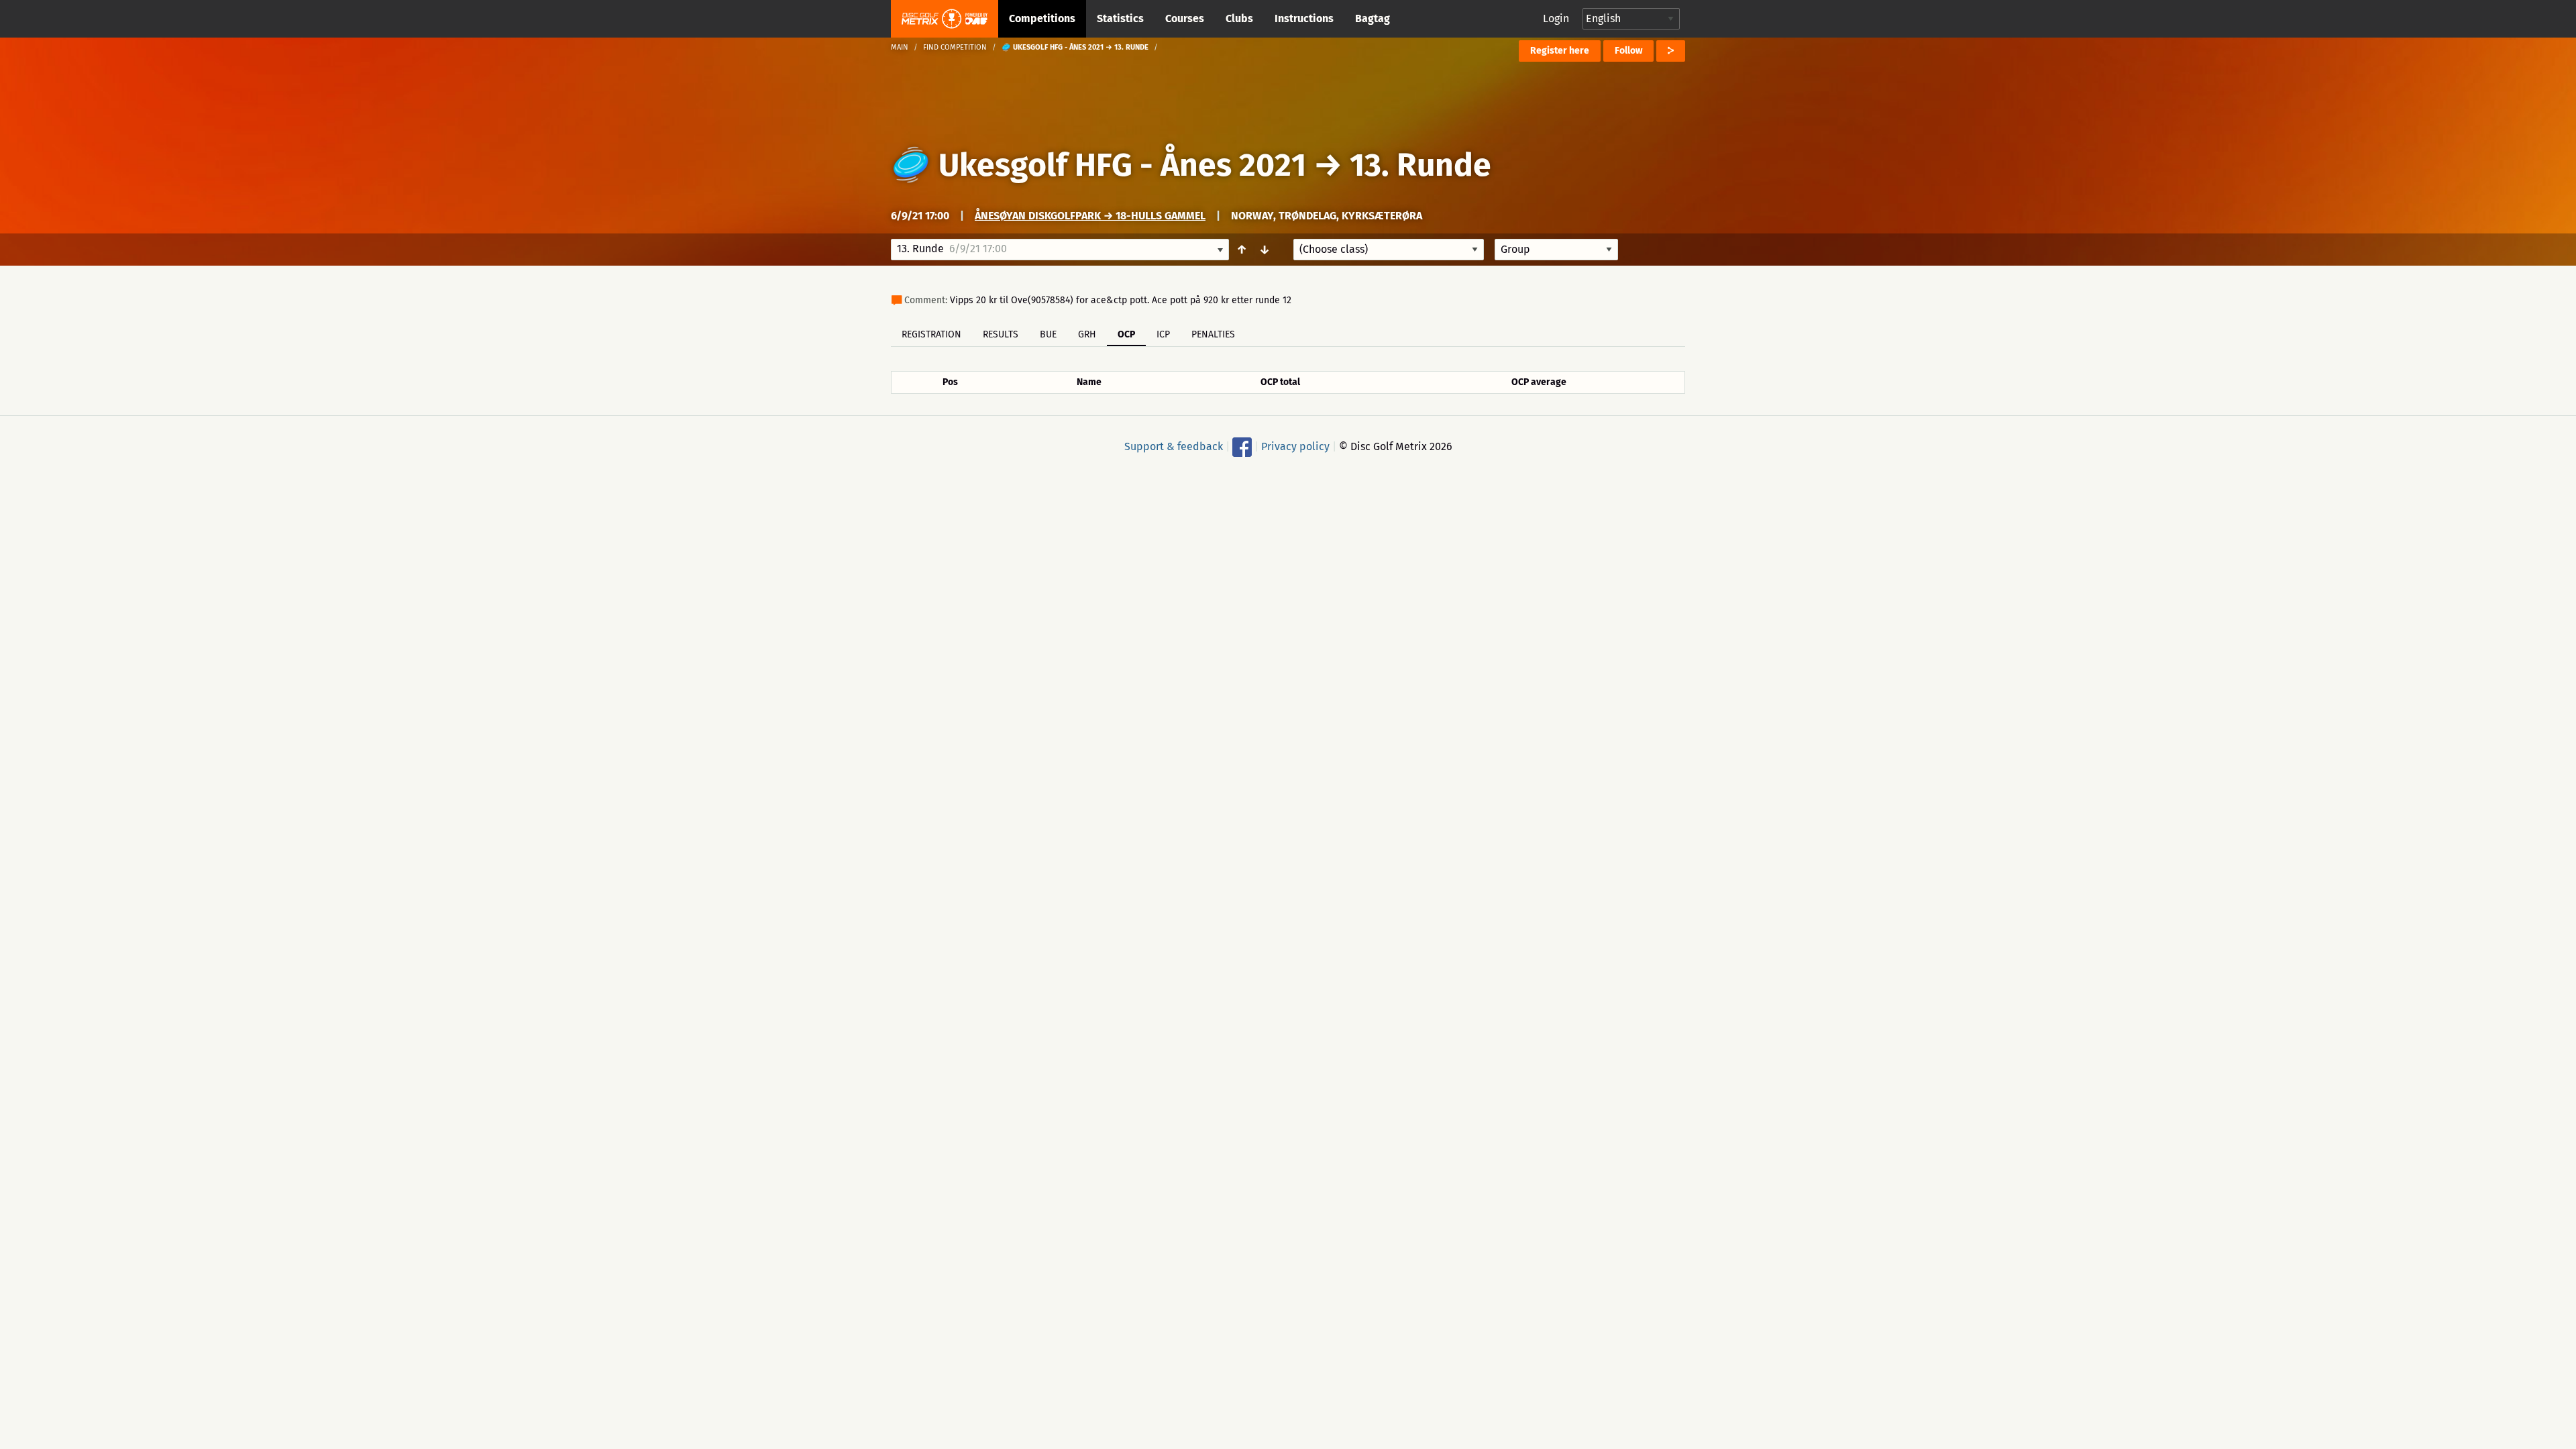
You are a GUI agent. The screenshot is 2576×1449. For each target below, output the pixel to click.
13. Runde (1420, 165)
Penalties (1213, 334)
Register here (1560, 51)
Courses (1185, 18)
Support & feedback (1174, 446)
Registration (931, 334)
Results (1001, 334)
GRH (1087, 334)
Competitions (1042, 18)
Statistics (1120, 18)
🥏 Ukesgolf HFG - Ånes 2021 (1098, 165)
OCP (1126, 334)
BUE (1048, 334)
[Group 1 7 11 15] (1556, 250)
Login (1556, 18)
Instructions (1304, 18)
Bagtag (1373, 18)
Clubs (1239, 18)
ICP (1163, 334)
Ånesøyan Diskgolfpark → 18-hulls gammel (1090, 216)
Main (900, 47)
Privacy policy (1295, 446)
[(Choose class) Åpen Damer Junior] (1389, 250)
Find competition (955, 47)
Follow (1628, 51)
